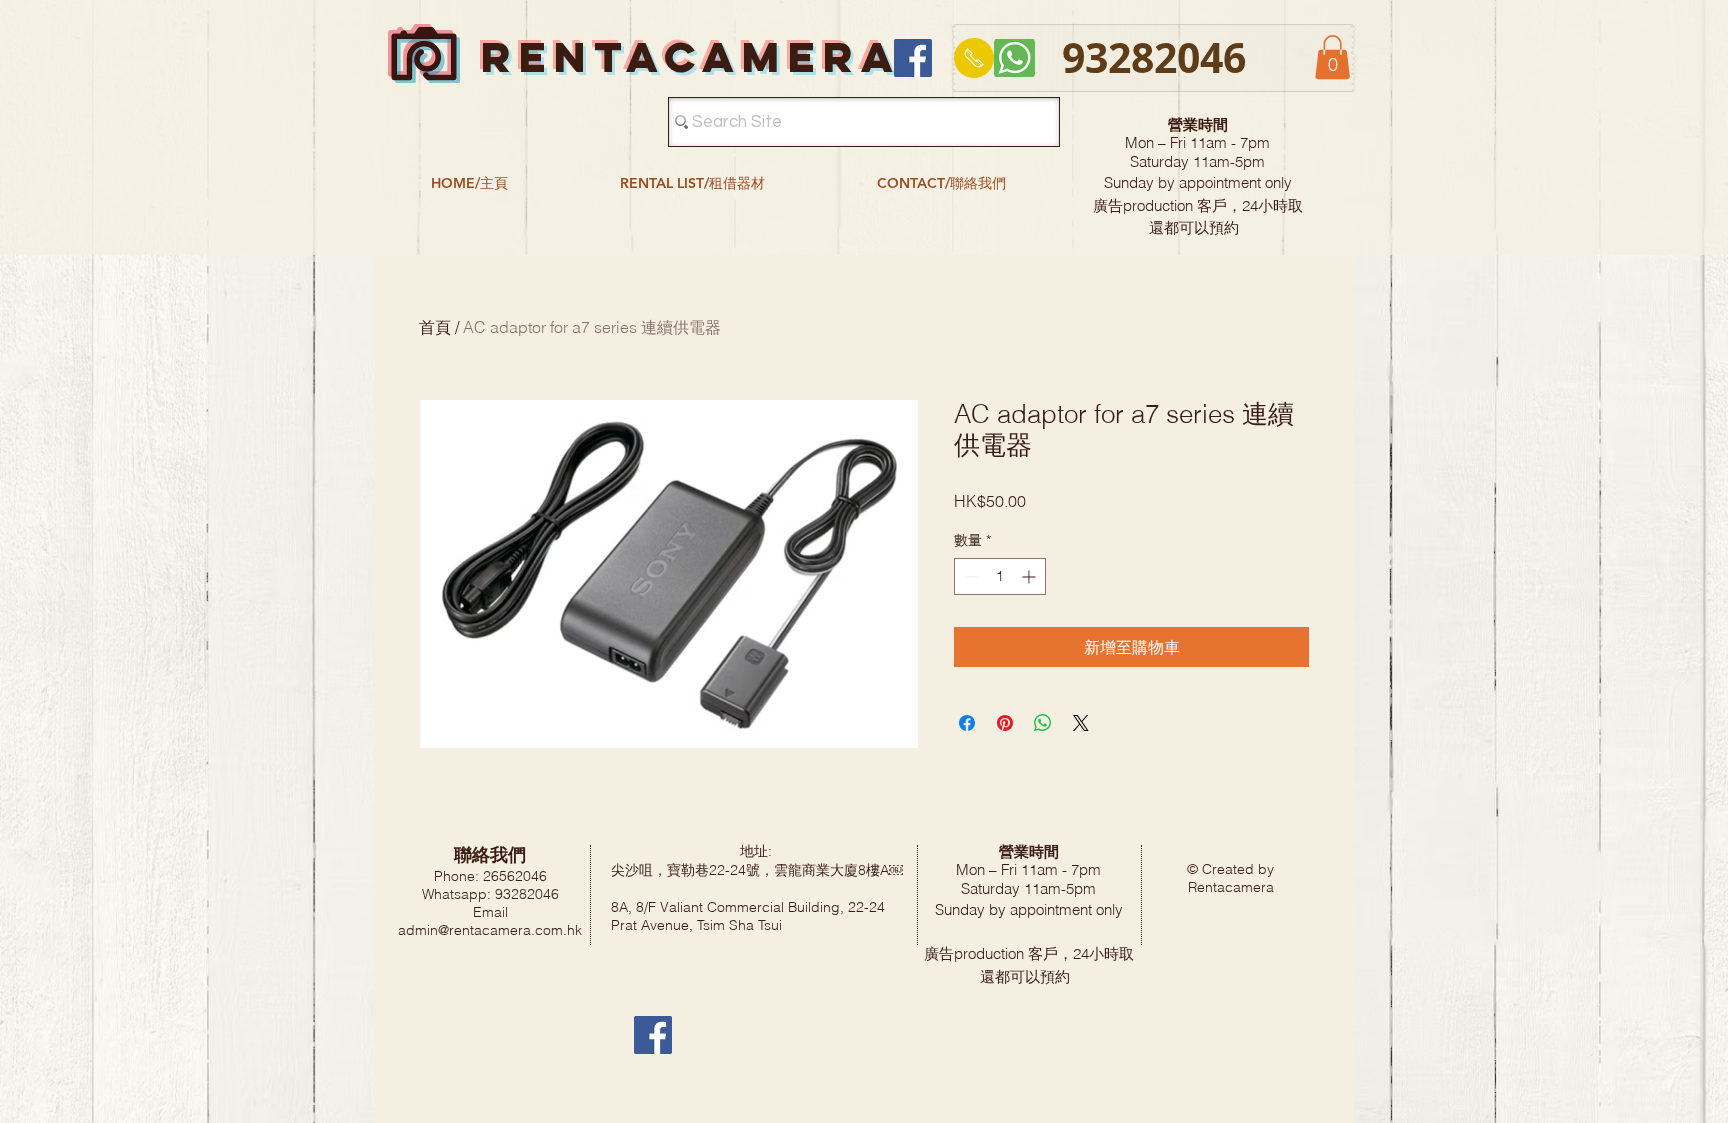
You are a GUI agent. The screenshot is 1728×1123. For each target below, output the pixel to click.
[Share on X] (1081, 723)
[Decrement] (969, 576)
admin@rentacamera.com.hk (490, 930)
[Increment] (1030, 576)
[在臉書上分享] (967, 723)
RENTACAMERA (691, 56)
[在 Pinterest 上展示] (1005, 723)
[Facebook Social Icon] (913, 58)
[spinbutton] (1000, 576)
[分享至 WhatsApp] (1043, 723)
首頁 (435, 327)
